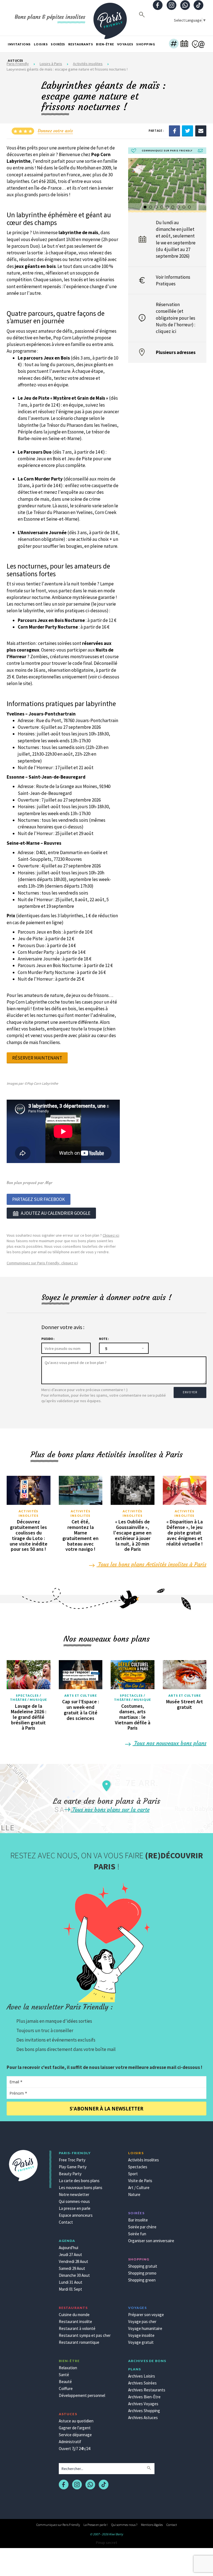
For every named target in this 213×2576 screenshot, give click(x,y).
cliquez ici (166, 331)
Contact (66, 2222)
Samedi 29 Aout (72, 2268)
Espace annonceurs (76, 2215)
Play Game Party (73, 2167)
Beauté (65, 2382)
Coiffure (66, 2388)
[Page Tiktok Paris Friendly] (199, 6)
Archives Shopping (144, 2411)
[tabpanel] (167, 184)
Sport (133, 2174)
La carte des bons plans (79, 2181)
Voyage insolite (141, 2335)
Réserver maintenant (37, 1058)
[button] (174, 44)
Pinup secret (106, 2543)
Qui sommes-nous (74, 2201)
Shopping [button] (146, 44)
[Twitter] (187, 130)
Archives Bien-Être (144, 2397)
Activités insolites (29, 1513)
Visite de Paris (140, 2181)
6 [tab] (173, 207)
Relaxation (68, 2368)
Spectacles (138, 2167)
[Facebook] (174, 130)
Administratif (70, 2442)
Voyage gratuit (141, 2342)
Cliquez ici (111, 1235)
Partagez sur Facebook (39, 1199)
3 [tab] (156, 207)
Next (201, 187)
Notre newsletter (74, 2194)
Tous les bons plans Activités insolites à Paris (151, 1564)
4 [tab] (162, 207)
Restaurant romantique (79, 2342)
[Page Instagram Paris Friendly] (171, 6)
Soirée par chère (142, 2227)
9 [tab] (190, 207)
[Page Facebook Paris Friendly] (158, 6)
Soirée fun (137, 2234)
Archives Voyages (143, 2404)
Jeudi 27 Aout (70, 2255)
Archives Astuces (143, 2418)
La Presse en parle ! (96, 2525)
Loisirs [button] (41, 44)
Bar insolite (138, 2220)
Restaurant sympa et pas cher (85, 2335)
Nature (134, 2194)
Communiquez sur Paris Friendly (58, 2525)
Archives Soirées (142, 2383)
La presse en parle (75, 2208)
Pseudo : (48, 1339)
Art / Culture (139, 2188)
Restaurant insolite (75, 2321)
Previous (134, 187)
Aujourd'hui (69, 2248)
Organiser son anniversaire (151, 2241)
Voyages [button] (125, 44)
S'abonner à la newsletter (106, 2109)
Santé (64, 2375)
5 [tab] (168, 207)
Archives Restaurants (147, 2390)
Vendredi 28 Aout (73, 2261)
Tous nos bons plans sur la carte (110, 1809)
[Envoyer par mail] (201, 130)
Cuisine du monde (74, 2315)
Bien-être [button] (105, 44)
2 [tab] (151, 207)
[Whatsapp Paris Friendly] (185, 6)
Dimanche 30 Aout (74, 2275)
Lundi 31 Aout (71, 2282)
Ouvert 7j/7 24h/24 (74, 2449)
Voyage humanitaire (145, 2328)
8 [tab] (184, 207)
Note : (104, 1339)
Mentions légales (152, 2525)
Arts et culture (81, 1695)
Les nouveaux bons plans (81, 2188)
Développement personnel (82, 2395)
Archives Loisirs (142, 2376)
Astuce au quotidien (76, 2421)
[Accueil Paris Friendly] (110, 18)
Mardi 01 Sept (70, 2289)
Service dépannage (75, 2435)
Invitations (19, 44)
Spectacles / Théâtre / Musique (28, 1698)
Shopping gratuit (143, 2266)
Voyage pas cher (142, 2321)
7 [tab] (179, 207)
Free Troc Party (72, 2160)
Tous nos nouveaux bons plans (169, 1743)
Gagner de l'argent (75, 2428)
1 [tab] (145, 207)
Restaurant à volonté (77, 2328)
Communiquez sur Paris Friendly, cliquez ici (42, 1263)
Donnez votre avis (55, 131)
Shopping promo (142, 2273)
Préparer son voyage (146, 2315)
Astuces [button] (16, 60)
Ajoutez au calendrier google (56, 1213)
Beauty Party (70, 2174)
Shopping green (142, 2280)
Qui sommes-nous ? (124, 2525)
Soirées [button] (58, 44)
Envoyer (190, 1392)
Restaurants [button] (81, 44)
